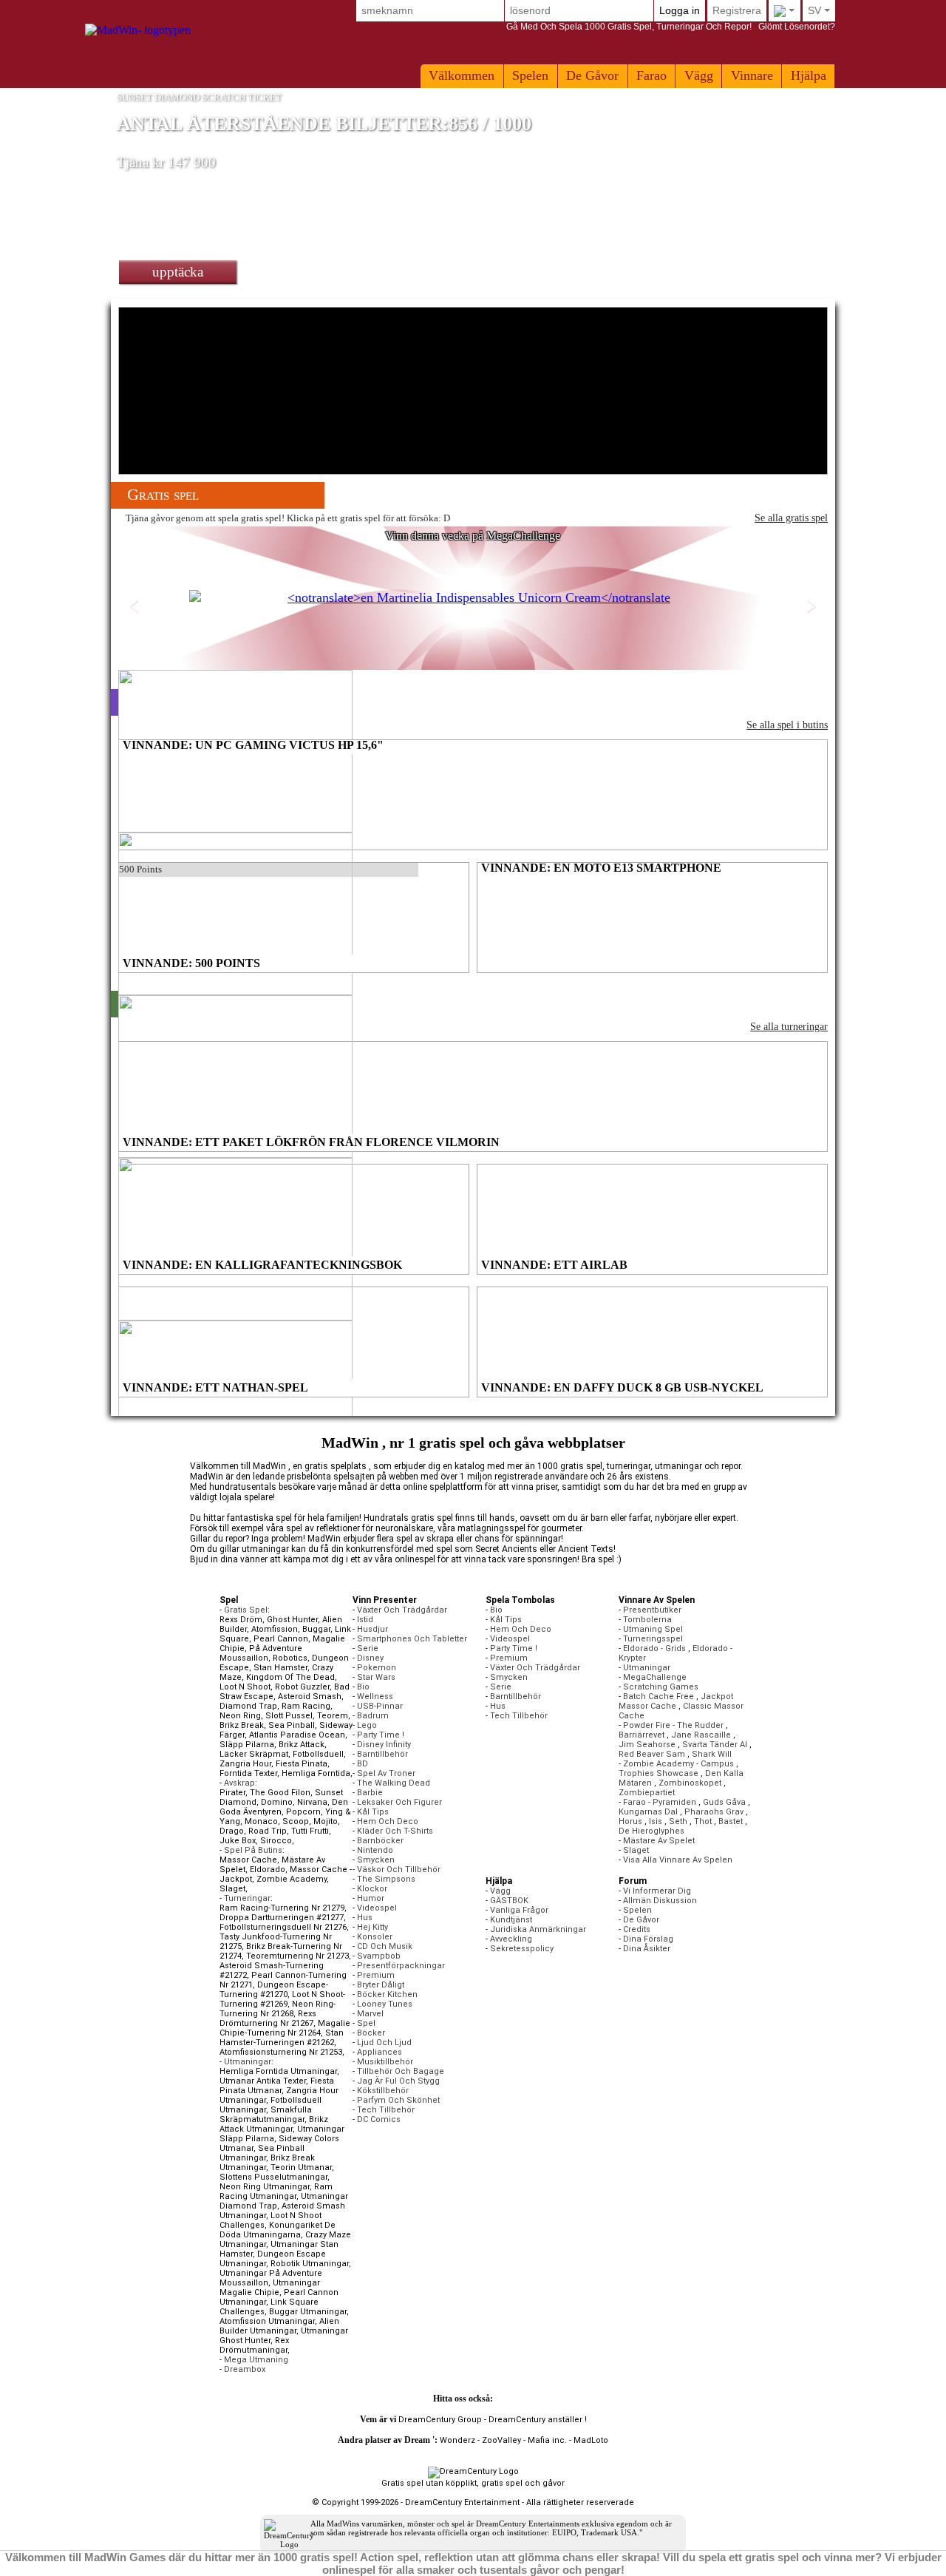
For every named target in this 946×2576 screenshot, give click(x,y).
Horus (630, 1821)
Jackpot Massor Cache (676, 1701)
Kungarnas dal (648, 1812)
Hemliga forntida (316, 1773)
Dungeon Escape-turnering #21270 (274, 1990)
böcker (371, 2033)
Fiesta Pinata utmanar (277, 2086)
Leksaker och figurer (399, 1802)
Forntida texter (248, 1773)
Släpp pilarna (247, 1745)
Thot (703, 1821)
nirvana (312, 1802)
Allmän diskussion (660, 1901)
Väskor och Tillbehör (399, 1870)
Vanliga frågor (519, 1910)
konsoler (375, 1937)
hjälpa (809, 75)
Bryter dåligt (381, 1985)
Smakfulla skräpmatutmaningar (266, 2115)
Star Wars (376, 1677)
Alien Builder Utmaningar (279, 2326)
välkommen (462, 75)
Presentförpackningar (401, 1966)
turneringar (247, 1898)
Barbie (370, 1793)
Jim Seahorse (647, 1745)
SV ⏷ (819, 10)
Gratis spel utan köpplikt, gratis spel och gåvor (473, 2483)
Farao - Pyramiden (660, 1802)
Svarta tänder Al (715, 1745)
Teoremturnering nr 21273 (297, 1956)
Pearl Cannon (281, 1639)
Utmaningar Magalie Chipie (270, 2288)
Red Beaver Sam (652, 1754)
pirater (232, 1793)
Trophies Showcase (659, 1773)
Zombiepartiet (647, 1793)
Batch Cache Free (659, 1697)
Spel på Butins (253, 1850)
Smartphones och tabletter (412, 1639)
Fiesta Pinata (302, 1764)
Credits (637, 1929)
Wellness (375, 1697)
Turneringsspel (653, 1639)
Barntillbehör (382, 1754)
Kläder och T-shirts (395, 1831)
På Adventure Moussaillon (261, 1653)
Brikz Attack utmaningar (274, 2124)
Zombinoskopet (690, 1783)
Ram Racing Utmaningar (276, 2192)
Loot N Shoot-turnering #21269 (282, 1999)
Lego (367, 1725)
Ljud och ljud (384, 2043)
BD (363, 1764)
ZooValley (501, 2440)
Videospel (377, 1908)
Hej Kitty (372, 1927)
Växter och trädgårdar (402, 1610)
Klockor (372, 1889)
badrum (373, 1716)
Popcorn (303, 1812)
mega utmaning (256, 2360)
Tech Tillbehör (386, 2110)
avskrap (239, 1783)
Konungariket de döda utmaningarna (278, 2230)
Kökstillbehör (383, 2091)
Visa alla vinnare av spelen (678, 1860)
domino (277, 1802)
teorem (333, 1716)
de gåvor (592, 75)
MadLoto (591, 2440)
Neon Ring (240, 1716)
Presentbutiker (652, 1610)
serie (368, 1648)
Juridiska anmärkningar (538, 1929)
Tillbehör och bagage (401, 2071)
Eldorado (268, 1870)
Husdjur (372, 1629)
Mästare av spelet (659, 1841)
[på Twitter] (498, 2399)
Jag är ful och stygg (398, 2081)
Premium (376, 1975)
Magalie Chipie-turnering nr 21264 (285, 2028)
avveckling (511, 1939)
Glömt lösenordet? (671, 27)
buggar (316, 1629)
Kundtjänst (511, 1920)
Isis (656, 1821)
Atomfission (275, 1629)
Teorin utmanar (301, 2167)
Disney (370, 1658)
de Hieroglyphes (651, 1831)
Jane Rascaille (701, 1735)
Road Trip (268, 1831)
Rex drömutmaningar (254, 2345)
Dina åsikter (647, 1949)
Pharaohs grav (714, 1812)
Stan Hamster (280, 1668)
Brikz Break (242, 1725)
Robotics (290, 1658)
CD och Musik (385, 1946)
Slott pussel (289, 1716)
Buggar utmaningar (308, 2312)
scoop (296, 1821)
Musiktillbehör (385, 2062)
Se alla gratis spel (791, 518)
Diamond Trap (248, 1706)
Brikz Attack (302, 1745)
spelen (530, 75)
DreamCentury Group (440, 2420)
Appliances (380, 2052)
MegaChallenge (655, 1677)
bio (363, 1687)
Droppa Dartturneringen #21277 (282, 1918)
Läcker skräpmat (254, 1754)
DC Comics (379, 2119)
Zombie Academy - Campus (678, 1764)
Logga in (680, 10)
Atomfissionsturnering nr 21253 (281, 2052)
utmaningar (248, 2062)
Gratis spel (246, 1610)
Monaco (261, 1821)
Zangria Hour (245, 1764)
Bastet (731, 1821)
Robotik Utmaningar (310, 2264)
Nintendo (375, 1850)
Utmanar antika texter (263, 2081)
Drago (232, 1831)
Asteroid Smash (310, 1697)
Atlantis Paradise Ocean (297, 1735)
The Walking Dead (394, 1783)
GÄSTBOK (509, 1901)
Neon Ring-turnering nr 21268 (278, 2009)
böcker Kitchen (387, 1994)
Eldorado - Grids (654, 1648)
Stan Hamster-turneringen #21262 (282, 2038)
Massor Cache (248, 1860)
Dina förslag (648, 1939)
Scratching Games (661, 1687)
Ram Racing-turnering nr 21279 (282, 1908)
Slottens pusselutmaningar (273, 2177)
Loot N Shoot (245, 1687)
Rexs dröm (241, 1620)
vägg (699, 75)
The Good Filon (280, 1793)
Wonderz (457, 2440)
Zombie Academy (292, 1879)
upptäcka (178, 272)
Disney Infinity (384, 1745)
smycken (376, 1860)
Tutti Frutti (310, 1831)
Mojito (326, 1821)
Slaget (232, 1889)
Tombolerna (647, 1620)
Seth (678, 1821)
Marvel (370, 2014)
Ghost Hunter (292, 1620)
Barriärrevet (642, 1735)
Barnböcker (380, 1841)
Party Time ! (381, 1735)
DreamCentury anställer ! (538, 2420)
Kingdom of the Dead (290, 1677)
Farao (651, 75)
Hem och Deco (388, 1821)
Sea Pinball (292, 1725)
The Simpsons (386, 1879)
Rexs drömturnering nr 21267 (268, 2019)
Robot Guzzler (302, 1687)
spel (366, 2023)
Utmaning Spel (653, 1629)
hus (365, 1918)
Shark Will (712, 1754)
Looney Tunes (385, 2004)
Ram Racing (306, 1706)
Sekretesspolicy (522, 1949)
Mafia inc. (547, 2440)
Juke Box (238, 1841)
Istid (365, 1620)
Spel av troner (386, 1773)
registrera (737, 10)
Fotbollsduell (318, 1754)
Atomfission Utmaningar (267, 2321)
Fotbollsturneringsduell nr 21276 (283, 1927)
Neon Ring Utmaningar (265, 2187)
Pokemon (377, 1668)
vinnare (752, 75)
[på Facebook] (508, 2399)
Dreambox (245, 2369)
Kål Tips (373, 1812)
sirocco (276, 1841)
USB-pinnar (380, 1706)
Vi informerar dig (657, 1891)
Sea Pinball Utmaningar (262, 2153)
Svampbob (379, 1956)
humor (371, 1898)
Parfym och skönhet (398, 2100)
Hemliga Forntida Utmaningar (278, 2071)
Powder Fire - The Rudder (673, 1725)
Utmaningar (647, 1668)
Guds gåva (724, 1802)
